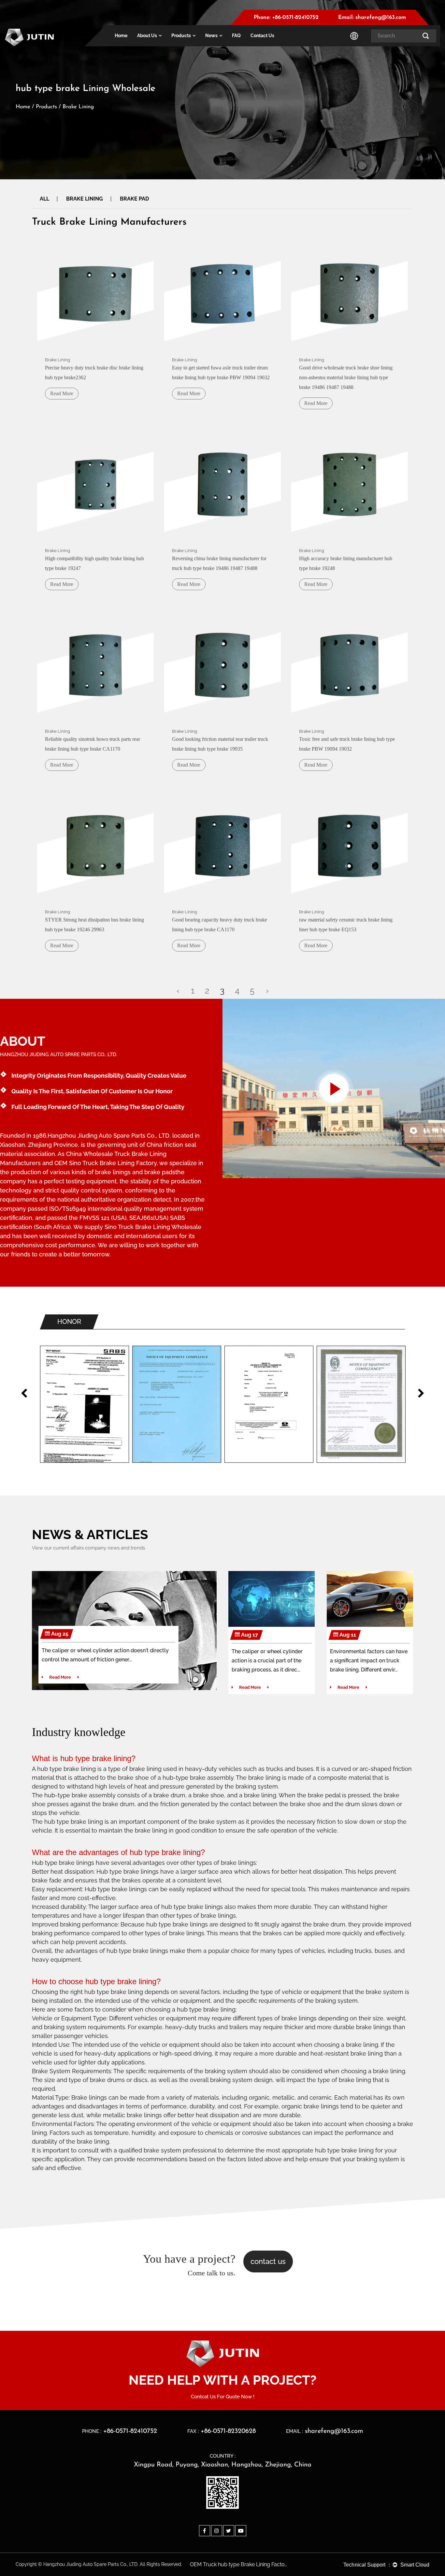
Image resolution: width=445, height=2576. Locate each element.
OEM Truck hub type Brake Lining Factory (239, 2564)
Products (181, 36)
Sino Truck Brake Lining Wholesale (153, 1227)
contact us (268, 2261)
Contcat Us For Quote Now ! (223, 2397)
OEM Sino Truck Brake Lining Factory (106, 1163)
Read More (60, 1677)
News (211, 36)
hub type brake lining (96, 1758)
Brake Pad (134, 199)
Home (121, 36)
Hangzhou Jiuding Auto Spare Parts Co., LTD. (109, 1136)
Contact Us (262, 36)
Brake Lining (85, 199)
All (44, 199)
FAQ (236, 36)
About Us (147, 36)
